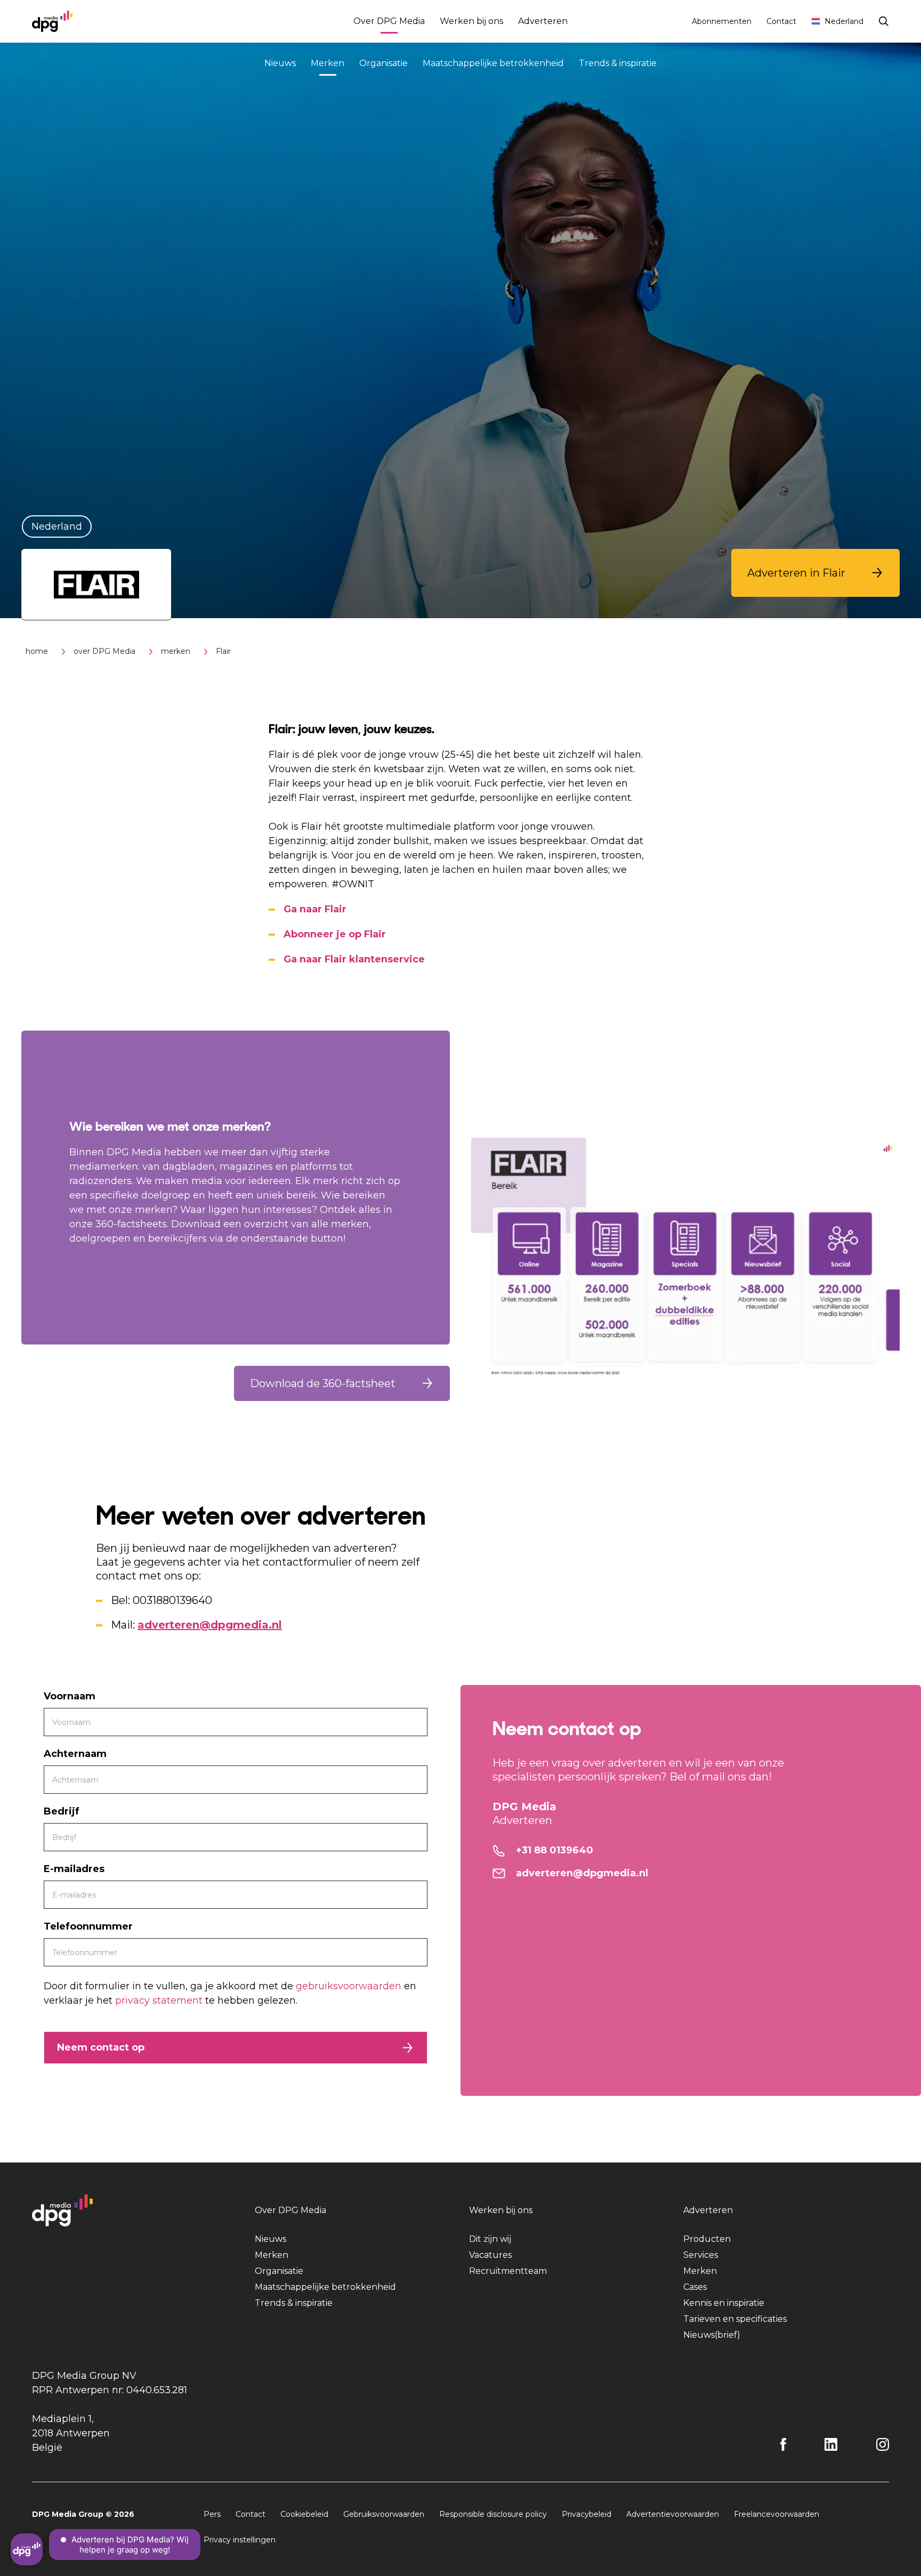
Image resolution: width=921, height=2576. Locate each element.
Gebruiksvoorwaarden (384, 2514)
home (37, 651)
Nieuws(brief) (712, 2335)
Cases (695, 2287)
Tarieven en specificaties (735, 2319)
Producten (707, 2239)
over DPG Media (104, 651)
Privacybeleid (587, 2514)
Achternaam (75, 1754)
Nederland (844, 21)
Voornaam (70, 1696)
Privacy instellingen (240, 2540)
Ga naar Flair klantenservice (354, 959)
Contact (781, 21)
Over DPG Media (389, 21)
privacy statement (159, 2000)
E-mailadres (74, 1869)
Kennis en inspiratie (724, 2303)
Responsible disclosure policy (493, 2514)
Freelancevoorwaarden (777, 2514)
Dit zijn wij (490, 2239)
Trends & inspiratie (618, 63)
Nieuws (280, 63)
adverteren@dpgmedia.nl (210, 1625)
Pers (212, 2514)
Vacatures (490, 2255)
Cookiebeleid (304, 2514)
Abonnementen (722, 21)
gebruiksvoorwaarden (349, 1986)
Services (701, 2255)
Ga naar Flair (315, 909)
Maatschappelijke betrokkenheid (493, 63)
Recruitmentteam (508, 2271)
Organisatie (383, 63)
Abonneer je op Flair (335, 934)
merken (176, 651)
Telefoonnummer (88, 1926)
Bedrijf (62, 1811)
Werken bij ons (471, 21)
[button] (815, 573)
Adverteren (543, 21)
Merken (328, 63)
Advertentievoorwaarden (673, 2514)
